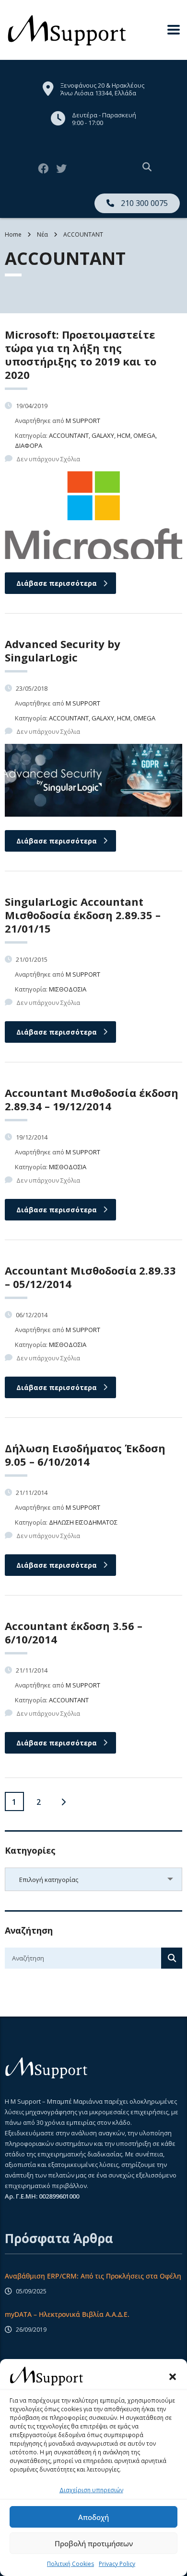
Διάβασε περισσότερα (57, 583)
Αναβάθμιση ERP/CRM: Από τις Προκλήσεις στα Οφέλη (93, 2276)
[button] (173, 2376)
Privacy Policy (117, 2564)
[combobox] (94, 1879)
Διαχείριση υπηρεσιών (91, 2490)
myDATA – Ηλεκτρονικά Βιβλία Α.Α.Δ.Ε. (67, 2314)
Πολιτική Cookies (70, 2564)
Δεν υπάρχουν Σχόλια (48, 459)
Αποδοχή (93, 2517)
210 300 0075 (143, 203)
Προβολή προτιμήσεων (94, 2543)
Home (13, 234)
